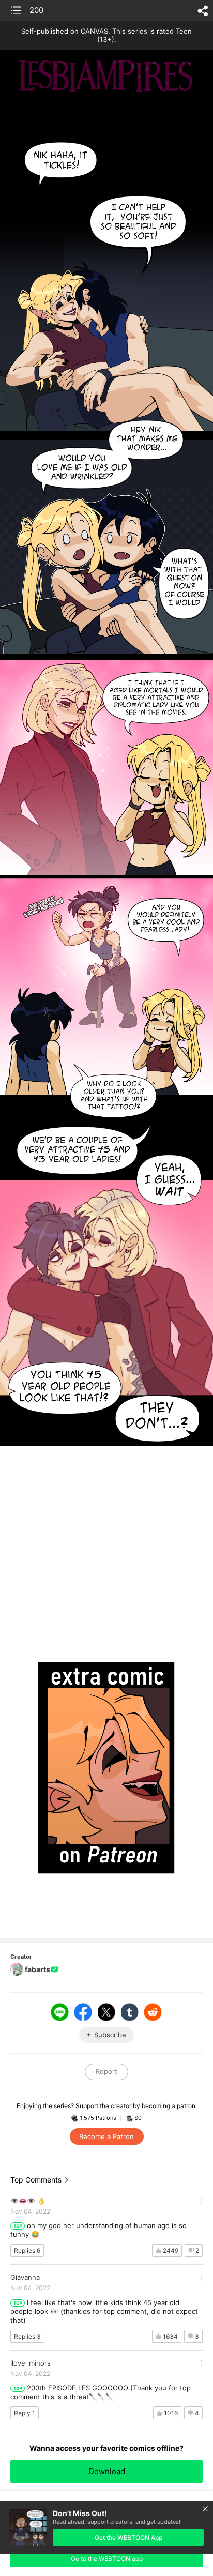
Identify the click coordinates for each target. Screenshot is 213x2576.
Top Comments (36, 2180)
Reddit (153, 2012)
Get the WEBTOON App (128, 2537)
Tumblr (130, 2012)
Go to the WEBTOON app (107, 2559)
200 (36, 10)
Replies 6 (27, 2251)
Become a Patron (106, 2136)
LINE (60, 2012)
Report (106, 2071)
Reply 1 (25, 2413)
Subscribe (110, 2035)
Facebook (83, 2012)
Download (107, 2471)
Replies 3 (27, 2336)
